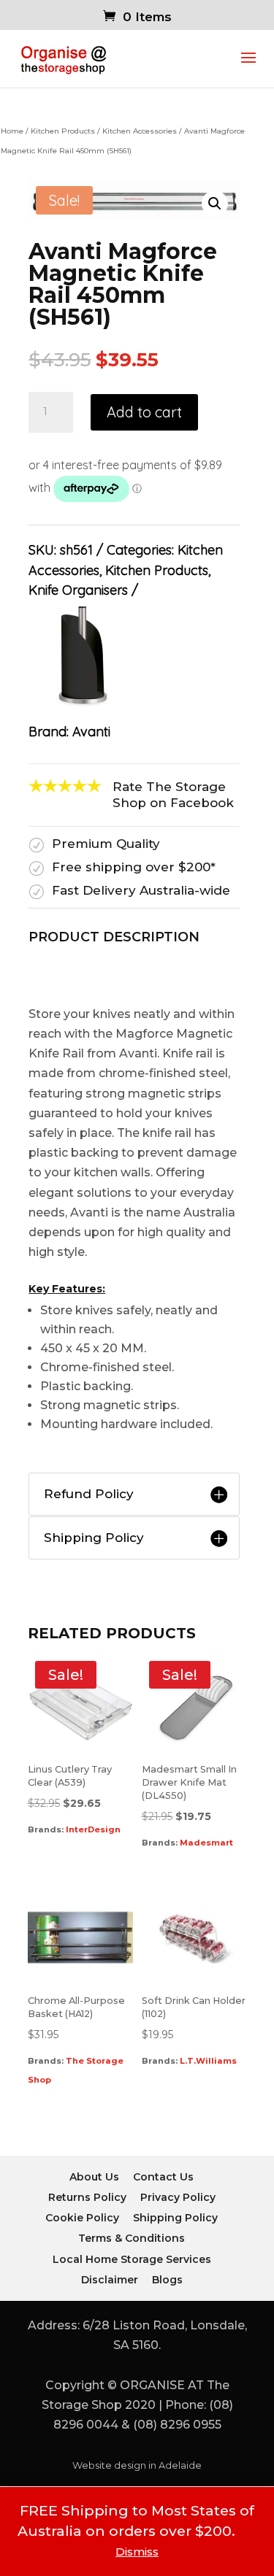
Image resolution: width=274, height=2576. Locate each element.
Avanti (91, 732)
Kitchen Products (63, 131)
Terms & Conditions (132, 2238)
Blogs (167, 2280)
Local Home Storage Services (132, 2259)
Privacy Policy (178, 2197)
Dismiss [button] (137, 2552)
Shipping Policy (175, 2218)
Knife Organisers (78, 590)
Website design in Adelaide (137, 2465)
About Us (94, 2177)
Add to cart (144, 412)
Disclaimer (110, 2280)
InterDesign (93, 1829)
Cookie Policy (82, 2218)
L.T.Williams (208, 2061)
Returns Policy (87, 2197)
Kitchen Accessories (140, 131)
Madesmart (206, 1843)
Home (12, 131)
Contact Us (163, 2177)
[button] (215, 204)
